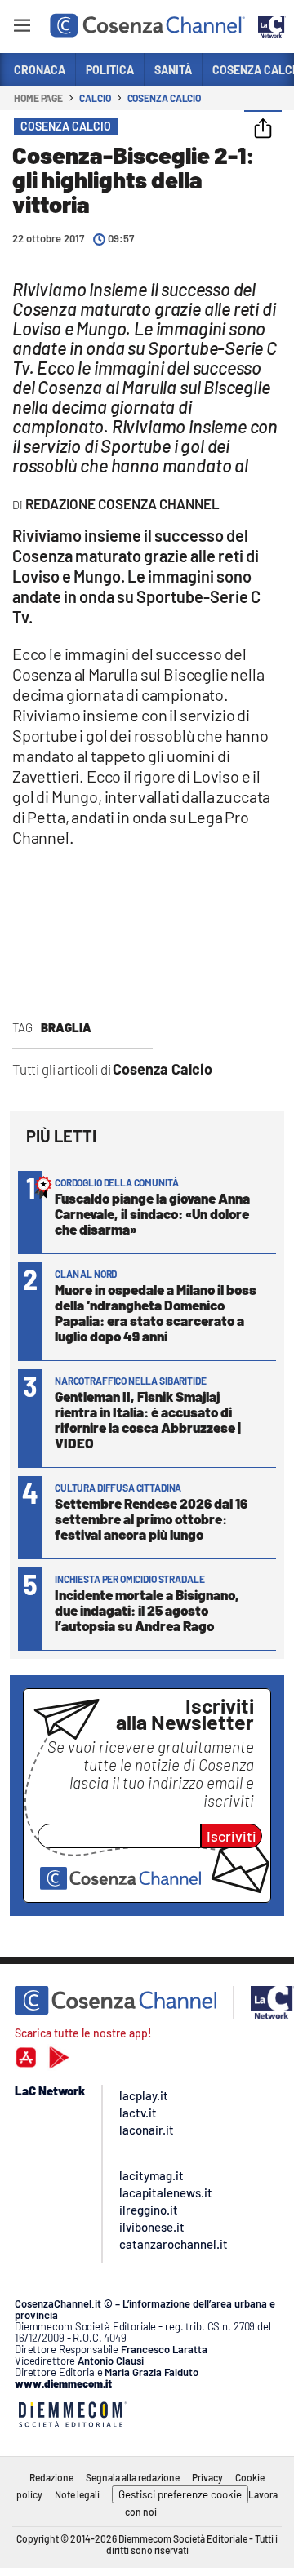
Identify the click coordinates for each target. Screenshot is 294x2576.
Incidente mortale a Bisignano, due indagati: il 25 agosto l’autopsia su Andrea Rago (147, 1610)
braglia (66, 1027)
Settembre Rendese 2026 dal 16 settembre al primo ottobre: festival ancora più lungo (151, 1519)
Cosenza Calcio (165, 98)
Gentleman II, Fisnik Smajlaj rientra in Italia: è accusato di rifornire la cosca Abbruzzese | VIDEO (148, 1419)
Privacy (207, 2477)
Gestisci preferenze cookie (180, 2494)
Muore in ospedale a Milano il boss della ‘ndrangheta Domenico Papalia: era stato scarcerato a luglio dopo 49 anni (156, 1312)
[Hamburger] (22, 28)
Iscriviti (232, 1836)
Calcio (95, 98)
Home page (38, 98)
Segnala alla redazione (133, 2477)
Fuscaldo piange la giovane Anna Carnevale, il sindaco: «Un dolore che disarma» (152, 1213)
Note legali (77, 2494)
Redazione (51, 2477)
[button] (263, 130)
